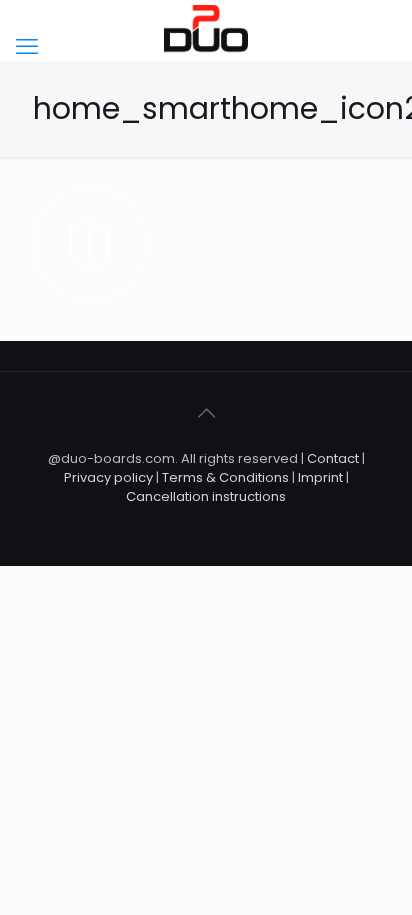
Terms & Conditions (225, 477)
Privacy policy (110, 477)
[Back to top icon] (206, 413)
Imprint (320, 477)
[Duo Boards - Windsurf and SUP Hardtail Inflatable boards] (206, 30)
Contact (333, 458)
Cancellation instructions (206, 496)
